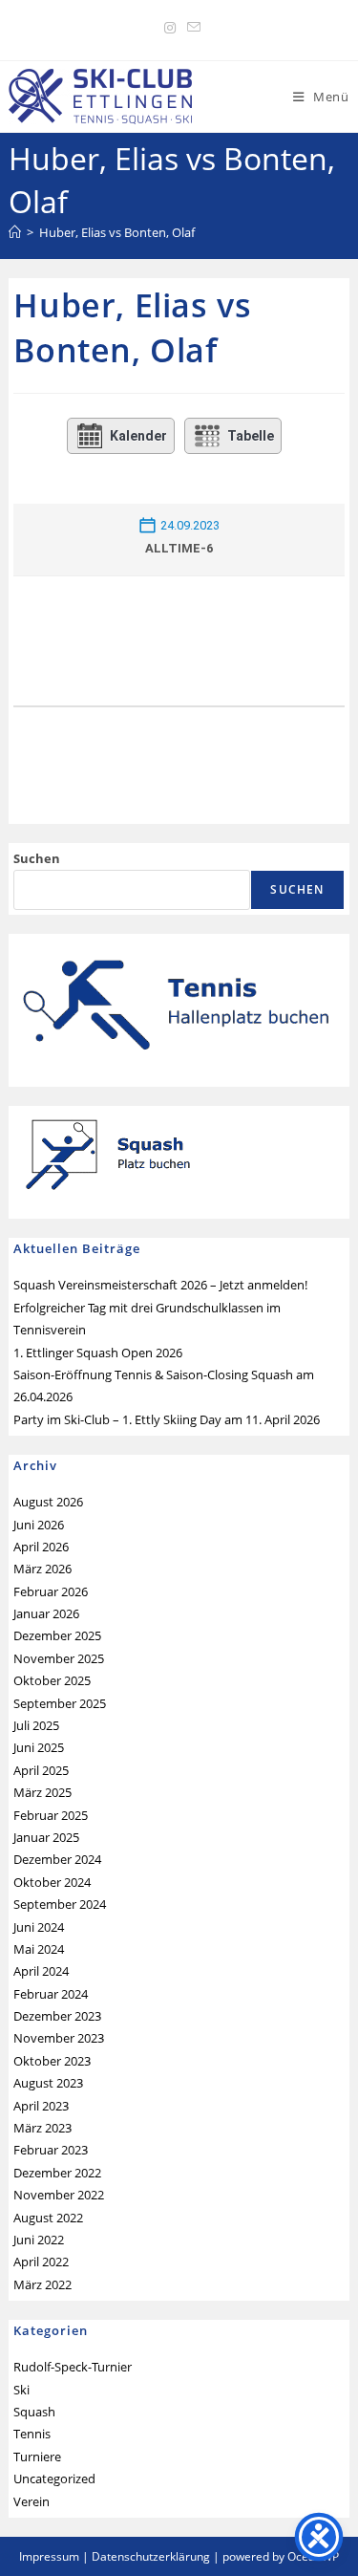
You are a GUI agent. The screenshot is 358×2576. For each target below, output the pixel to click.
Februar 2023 (51, 2150)
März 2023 (42, 2128)
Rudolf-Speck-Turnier (73, 2367)
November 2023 (59, 2038)
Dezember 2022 (57, 2173)
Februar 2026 (51, 1591)
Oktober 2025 (52, 1680)
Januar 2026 (46, 1613)
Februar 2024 (51, 1994)
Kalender (138, 436)
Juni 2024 (39, 1927)
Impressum (49, 2556)
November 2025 (59, 1658)
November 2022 (59, 2195)
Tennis (32, 2434)
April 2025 (41, 1770)
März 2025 (42, 1792)
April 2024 (41, 1971)
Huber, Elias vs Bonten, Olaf (117, 232)
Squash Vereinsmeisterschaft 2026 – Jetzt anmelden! (160, 1285)
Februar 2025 (51, 1815)
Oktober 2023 (52, 2061)
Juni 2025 (39, 1747)
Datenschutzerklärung (151, 2556)
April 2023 (41, 2106)
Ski (21, 2390)
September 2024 (60, 1904)
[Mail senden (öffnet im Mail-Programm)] (191, 28)
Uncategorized (54, 2479)
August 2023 (48, 2083)
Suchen (37, 858)
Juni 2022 (39, 2240)
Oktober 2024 (52, 1882)
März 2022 (42, 2284)
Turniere (37, 2457)
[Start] (15, 232)
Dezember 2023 (57, 2016)
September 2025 (60, 1703)
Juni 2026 (39, 1525)
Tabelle (251, 436)
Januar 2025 (46, 1837)
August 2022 (48, 2218)
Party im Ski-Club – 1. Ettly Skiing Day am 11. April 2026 (167, 1419)
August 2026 (48, 1502)
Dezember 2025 (57, 1635)
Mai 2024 (39, 1949)
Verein (32, 2501)
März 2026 (42, 1569)
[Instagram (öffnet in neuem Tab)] (170, 28)
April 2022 (41, 2262)
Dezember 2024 (57, 1859)
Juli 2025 (36, 1725)
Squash (34, 2412)
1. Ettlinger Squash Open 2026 (98, 1353)
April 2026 (41, 1547)
